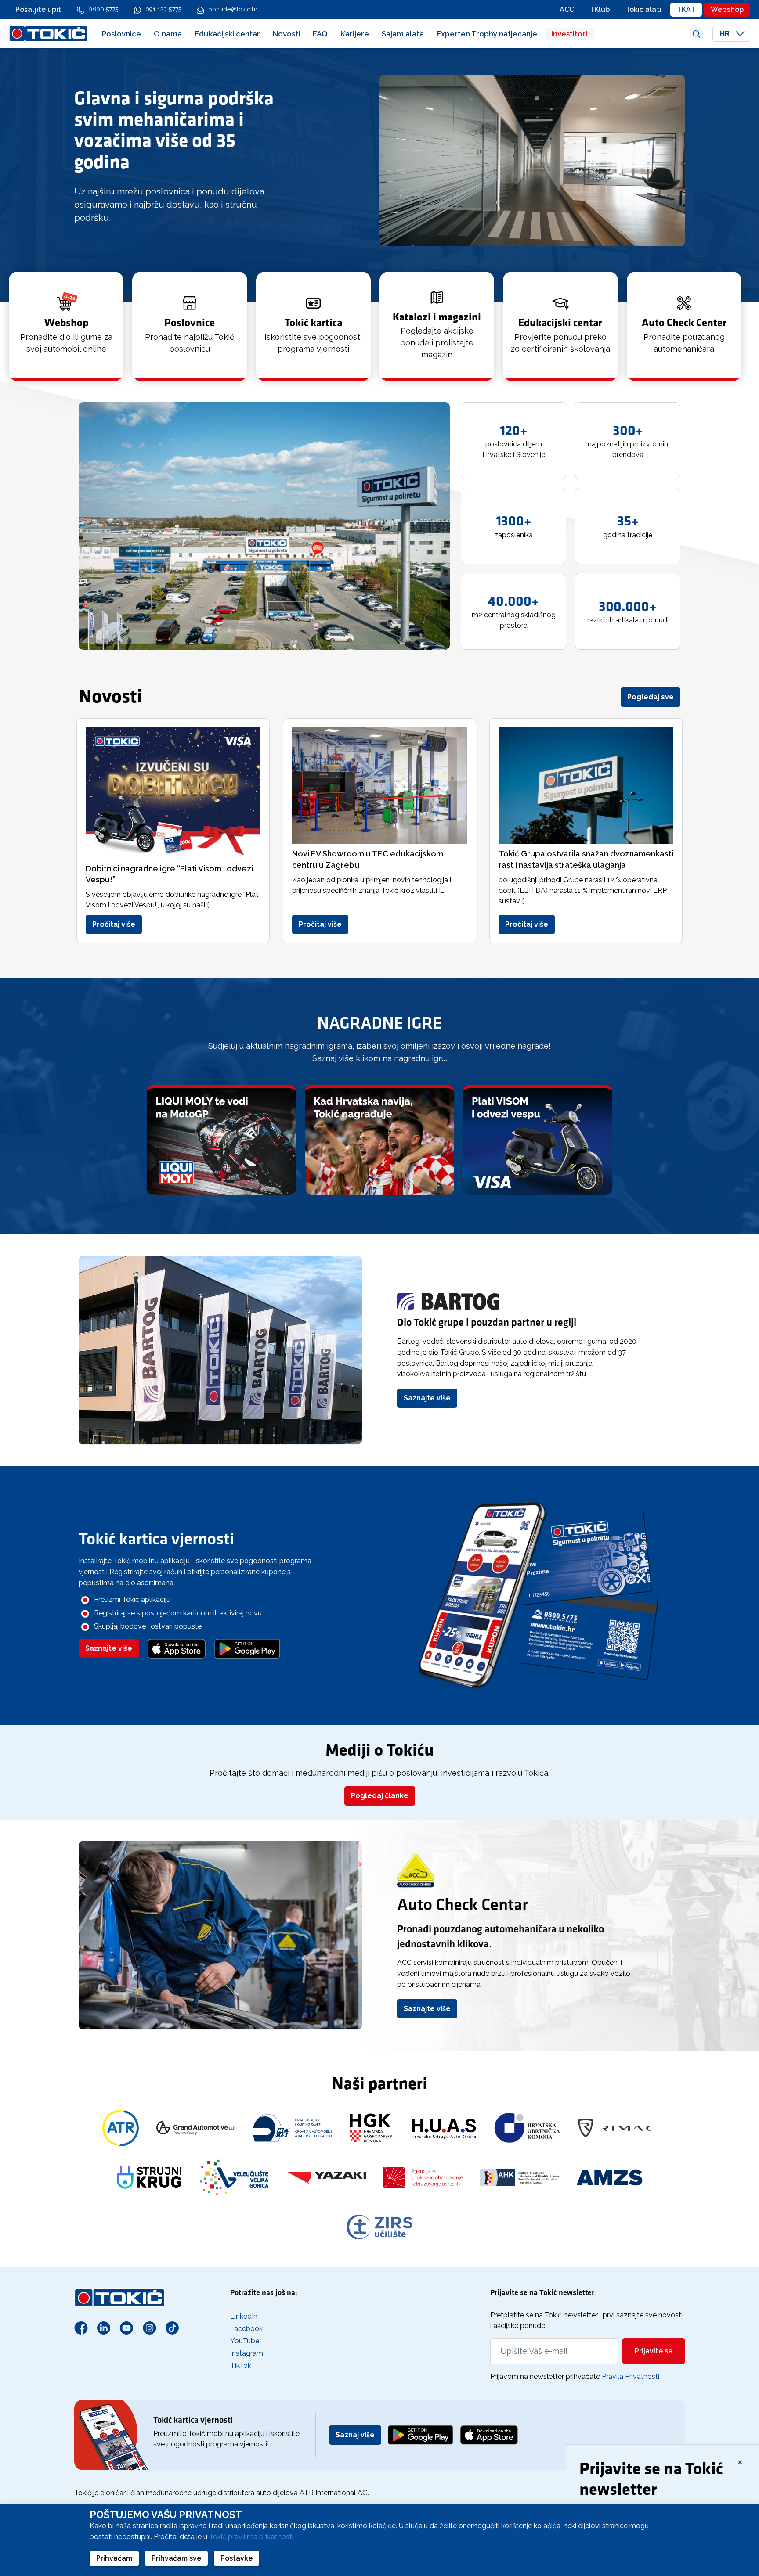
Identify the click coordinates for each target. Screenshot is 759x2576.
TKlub (600, 9)
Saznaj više (355, 2435)
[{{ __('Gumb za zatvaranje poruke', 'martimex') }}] (740, 2461)
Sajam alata (403, 34)
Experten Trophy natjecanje (487, 34)
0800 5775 (103, 9)
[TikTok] (172, 2328)
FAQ (320, 34)
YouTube (245, 2341)
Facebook (246, 2329)
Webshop (727, 9)
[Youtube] (126, 2328)
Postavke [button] (237, 2558)
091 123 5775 (163, 9)
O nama (168, 34)
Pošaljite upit (38, 9)
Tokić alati (643, 9)
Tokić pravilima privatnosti (251, 2537)
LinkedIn (244, 2316)
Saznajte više (427, 1398)
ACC (567, 9)
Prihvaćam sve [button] (176, 2558)
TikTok (241, 2366)
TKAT (686, 9)
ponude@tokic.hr (233, 9)
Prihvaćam (114, 2558)
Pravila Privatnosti (631, 2376)
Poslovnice (121, 34)
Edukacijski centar (227, 34)
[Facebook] (81, 2328)
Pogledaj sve (651, 697)
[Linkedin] (104, 2328)
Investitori (569, 34)
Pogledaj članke (380, 1796)
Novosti (286, 34)
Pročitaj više (114, 924)
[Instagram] (149, 2328)
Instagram (247, 2353)
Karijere (355, 34)
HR (726, 34)
